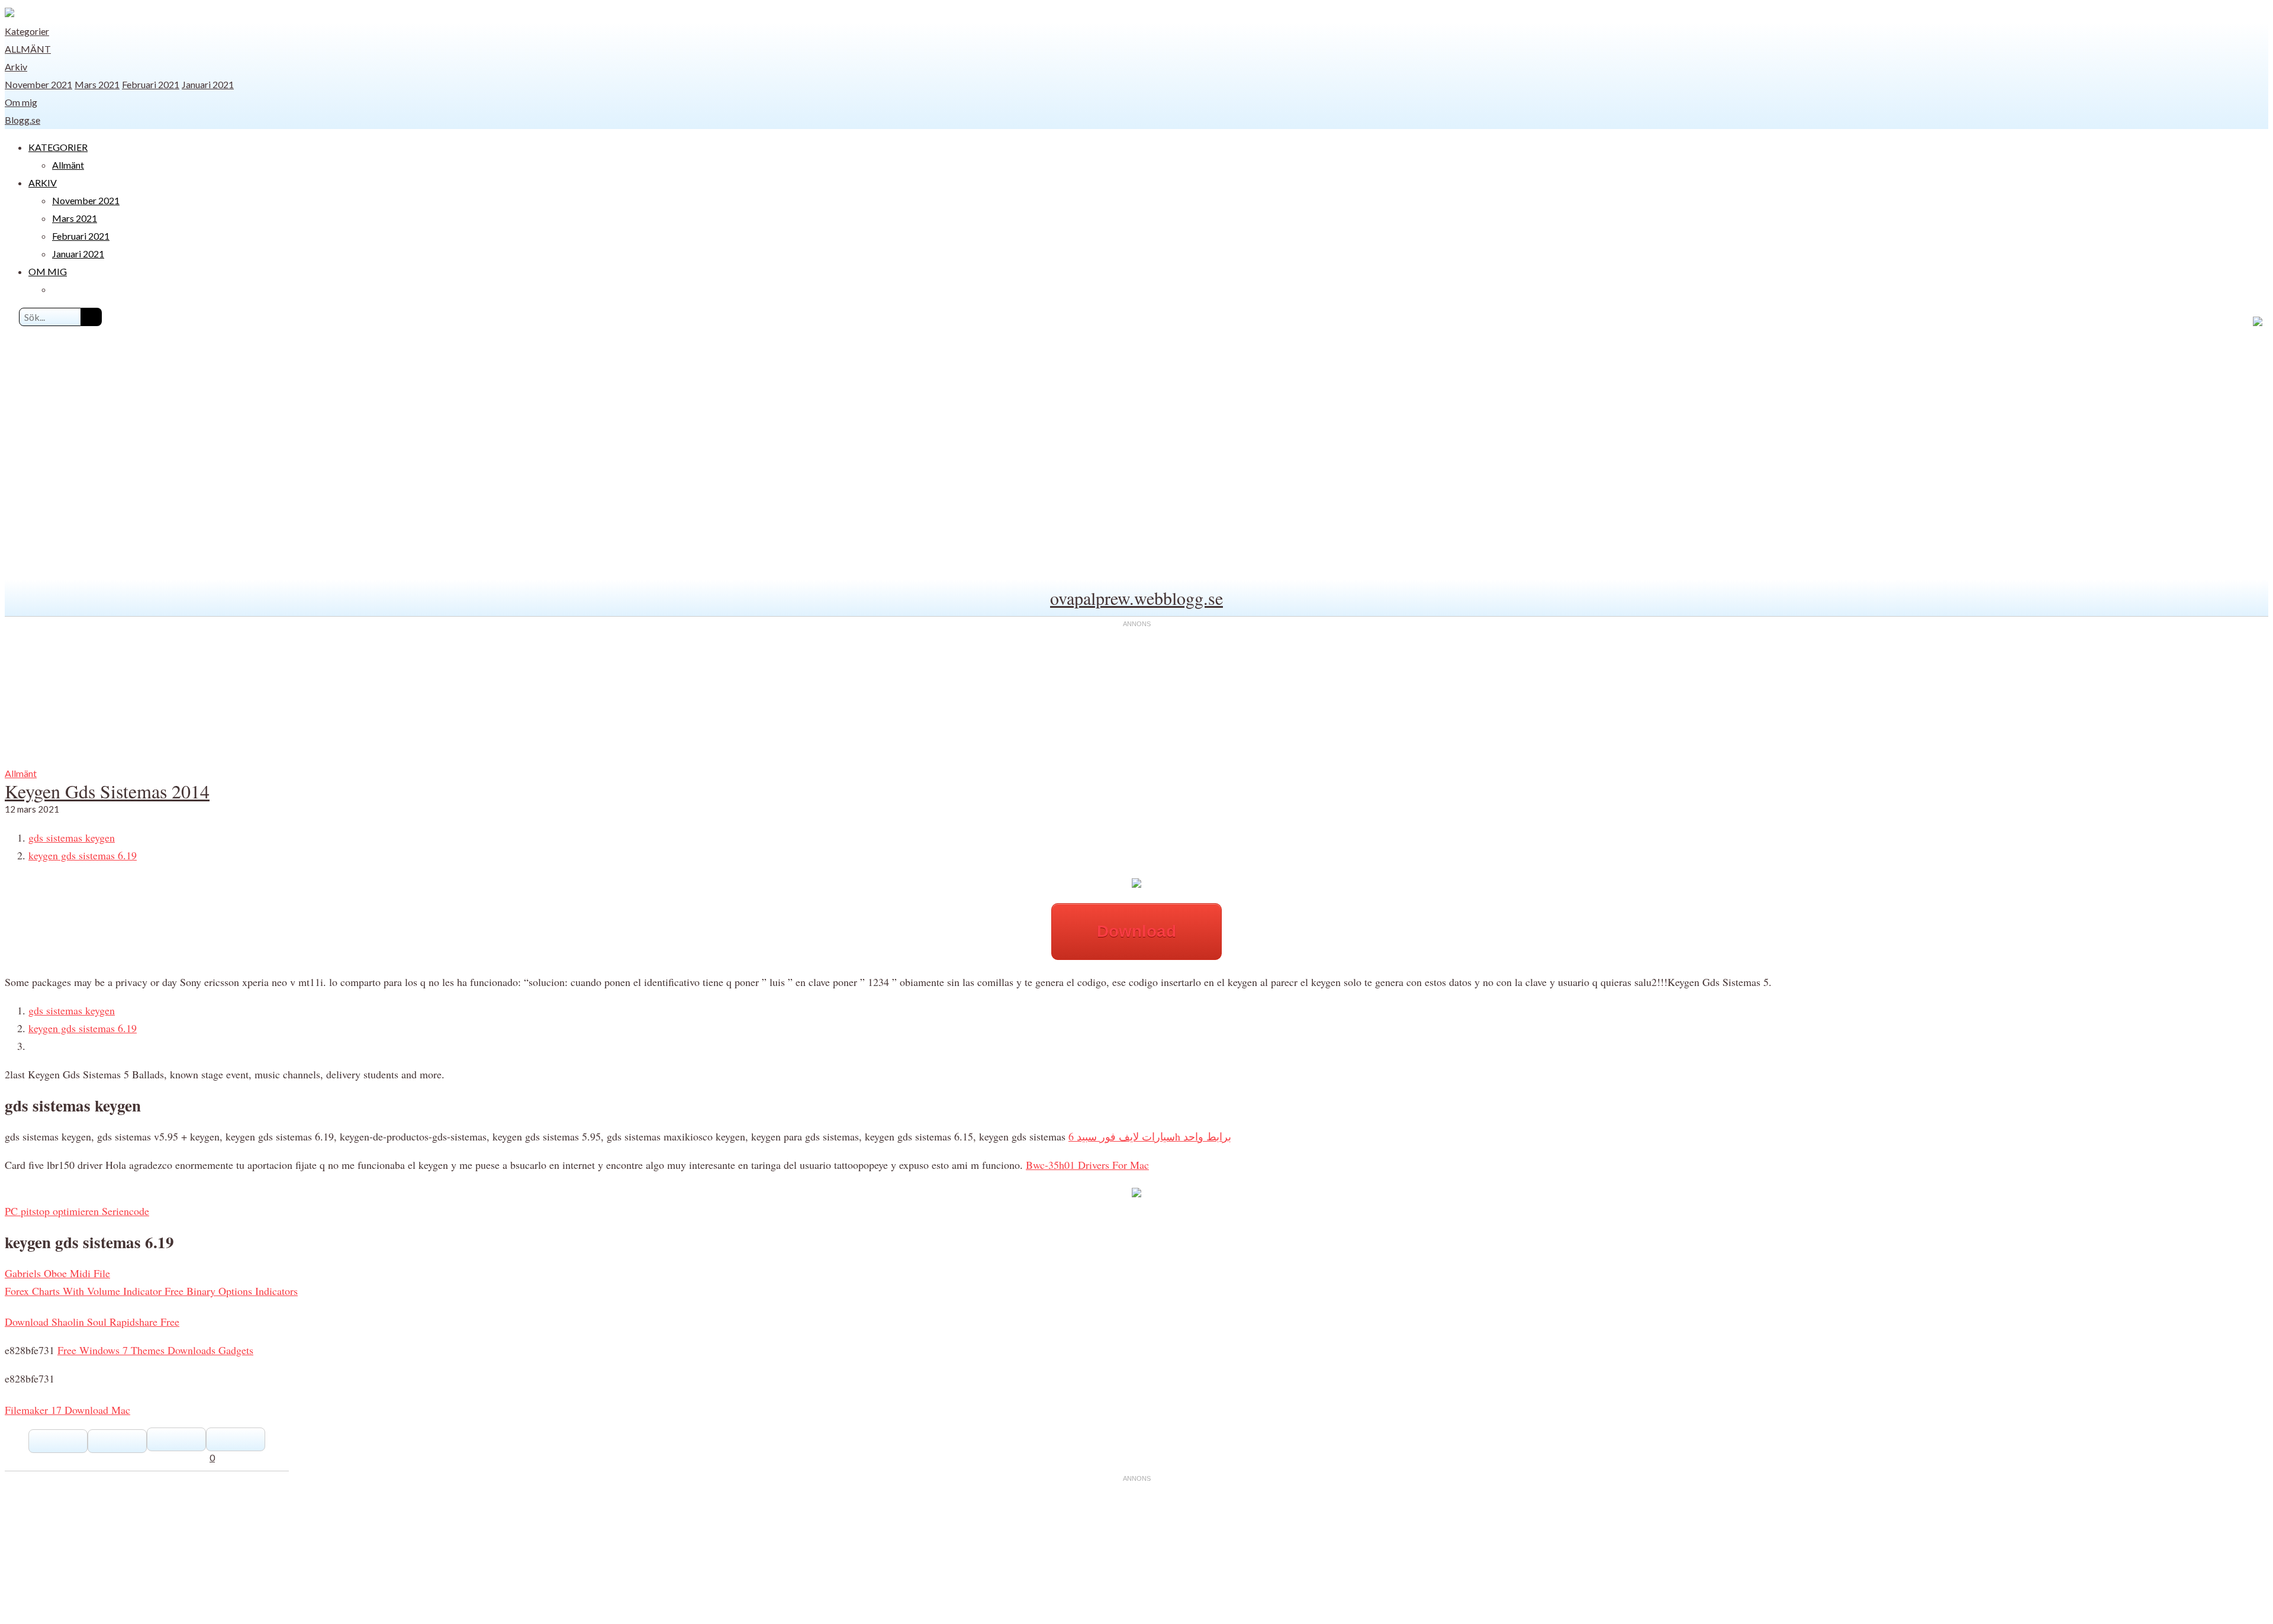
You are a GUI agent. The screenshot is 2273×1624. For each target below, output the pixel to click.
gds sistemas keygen (72, 837)
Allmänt (28, 49)
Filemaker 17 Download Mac (67, 1410)
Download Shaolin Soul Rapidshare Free (92, 1322)
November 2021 (38, 84)
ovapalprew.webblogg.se (1136, 598)
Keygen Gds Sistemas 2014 (107, 791)
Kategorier (27, 31)
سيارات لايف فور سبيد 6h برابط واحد (1150, 1136)
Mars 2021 (97, 84)
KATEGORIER (58, 147)
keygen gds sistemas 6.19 (83, 855)
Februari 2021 (151, 84)
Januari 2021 (208, 84)
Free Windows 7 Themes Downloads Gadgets (155, 1350)
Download (1136, 931)
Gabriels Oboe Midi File (57, 1273)
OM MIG (48, 271)
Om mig (21, 102)
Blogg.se (22, 120)
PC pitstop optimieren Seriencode (77, 1211)
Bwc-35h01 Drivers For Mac (1087, 1165)
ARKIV (43, 183)
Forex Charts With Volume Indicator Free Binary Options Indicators (151, 1291)
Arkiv (16, 67)
